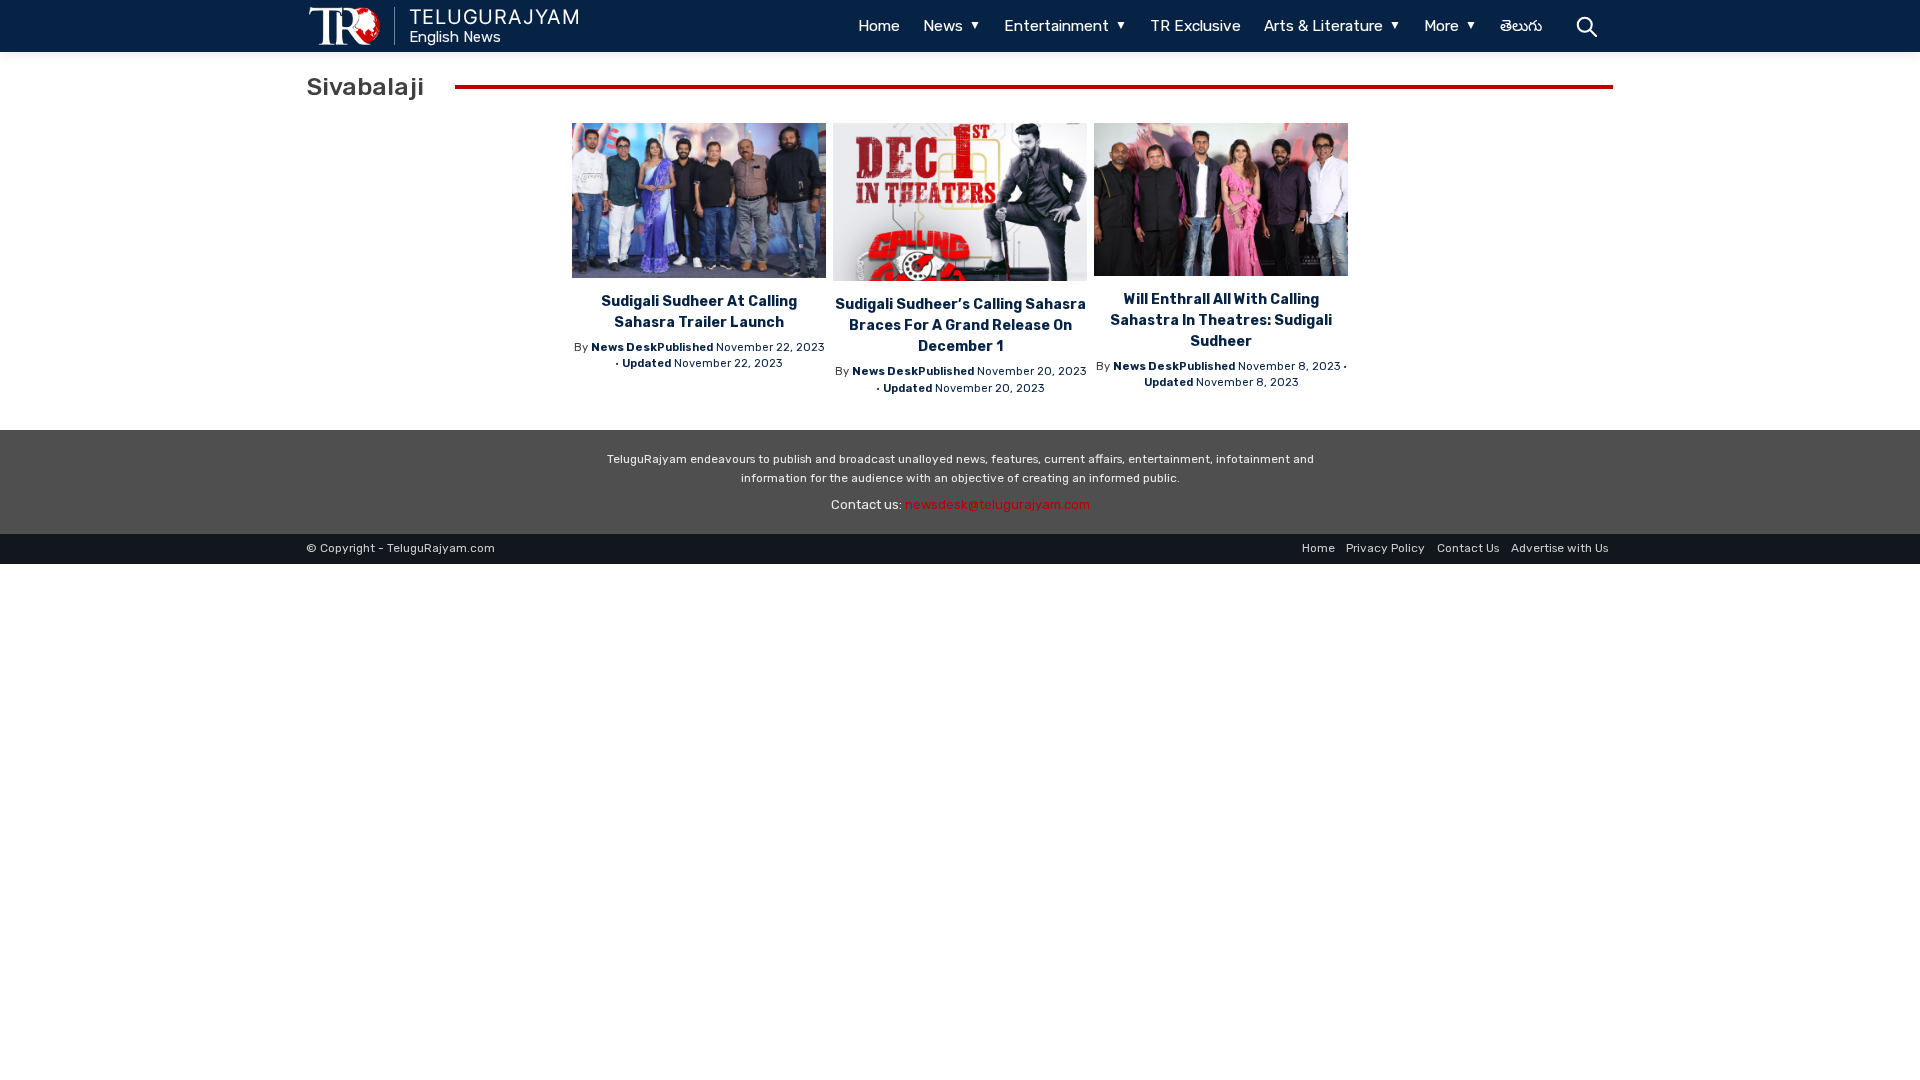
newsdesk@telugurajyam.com (997, 504)
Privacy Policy (1385, 548)
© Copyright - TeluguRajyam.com (400, 548)
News (943, 26)
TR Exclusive (1195, 26)
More (1441, 26)
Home (879, 26)
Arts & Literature (1323, 26)
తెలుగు (1521, 26)
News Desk (624, 347)
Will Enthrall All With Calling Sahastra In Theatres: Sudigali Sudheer (1221, 320)
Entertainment (1056, 26)
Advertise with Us (1559, 548)
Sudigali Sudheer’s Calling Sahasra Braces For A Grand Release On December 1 (960, 325)
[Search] (1586, 26)
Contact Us (1468, 548)
